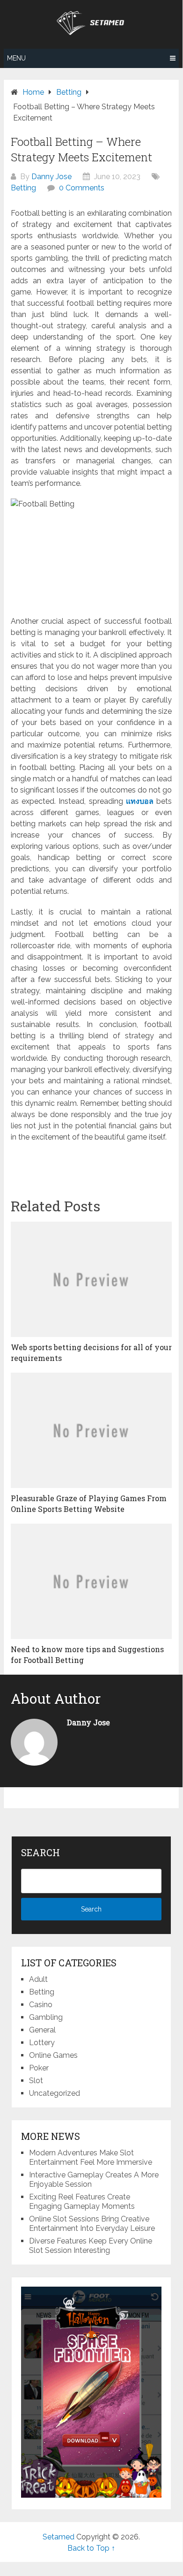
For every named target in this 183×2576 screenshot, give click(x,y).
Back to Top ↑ (91, 2548)
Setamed (59, 2537)
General (42, 2030)
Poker (39, 2068)
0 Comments (82, 188)
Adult (38, 1979)
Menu (16, 58)
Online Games (53, 2055)
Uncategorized (55, 2093)
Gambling (46, 2017)
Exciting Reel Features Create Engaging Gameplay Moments (82, 2202)
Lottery (42, 2043)
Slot (36, 2081)
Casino (41, 2005)
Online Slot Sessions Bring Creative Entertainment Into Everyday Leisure (92, 2224)
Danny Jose (51, 177)
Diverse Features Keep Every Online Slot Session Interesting (91, 2246)
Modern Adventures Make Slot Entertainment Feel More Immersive (91, 2157)
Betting (23, 188)
